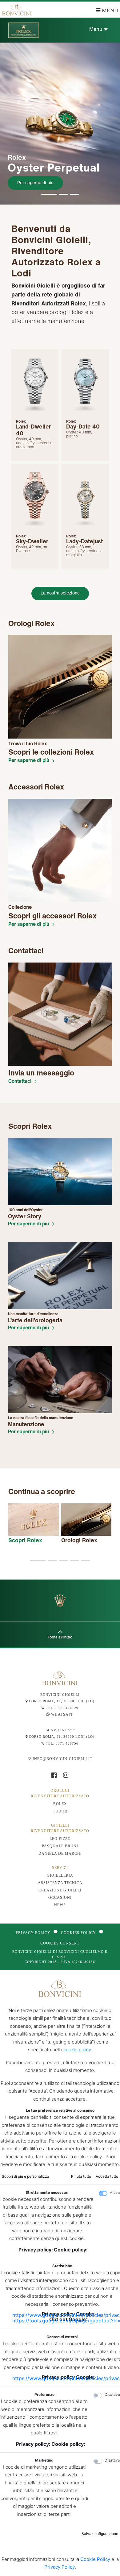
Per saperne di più (35, 182)
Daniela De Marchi (60, 1853)
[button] (49, 194)
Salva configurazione (100, 2534)
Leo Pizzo (60, 1839)
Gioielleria (60, 1875)
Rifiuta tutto (81, 2176)
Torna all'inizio (60, 1637)
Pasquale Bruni (60, 1846)
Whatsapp (62, 1714)
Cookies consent (60, 1943)
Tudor (60, 1811)
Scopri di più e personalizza (26, 2176)
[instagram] (66, 1776)
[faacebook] (57, 1776)
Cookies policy (78, 1933)
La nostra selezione (60, 593)
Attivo (115, 2192)
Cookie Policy (95, 2559)
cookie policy (77, 2050)
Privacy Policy (33, 1933)
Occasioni (60, 1898)
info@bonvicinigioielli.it (62, 1759)
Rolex (60, 1804)
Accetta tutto (107, 2176)
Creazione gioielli (60, 1890)
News (60, 1905)
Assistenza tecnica (60, 1883)
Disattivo (112, 2394)
